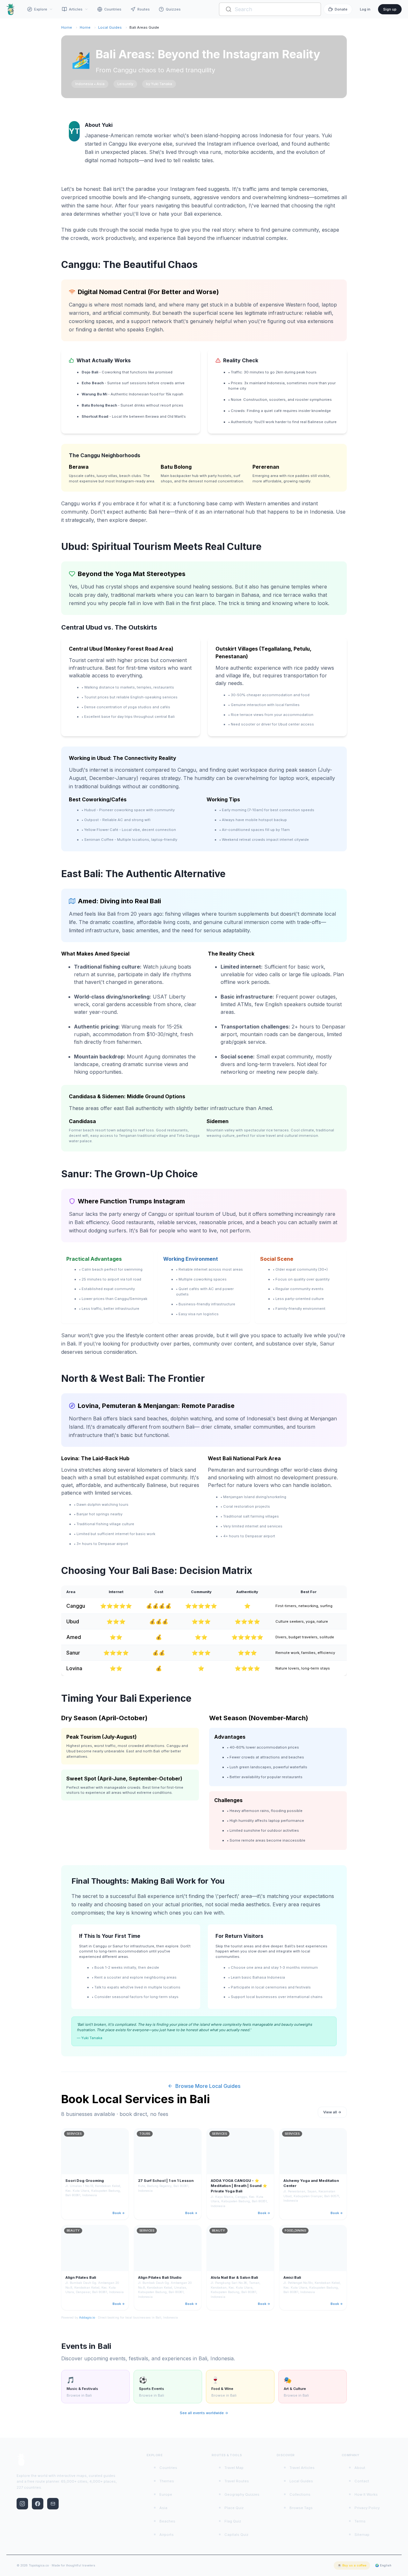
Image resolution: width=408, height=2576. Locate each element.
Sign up (390, 9)
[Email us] (53, 2504)
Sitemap (362, 2535)
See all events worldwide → (204, 2413)
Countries (113, 9)
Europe (166, 2494)
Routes (144, 9)
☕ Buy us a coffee (352, 2565)
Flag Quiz (233, 2521)
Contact (362, 2481)
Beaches (167, 2521)
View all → (332, 2112)
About (360, 2468)
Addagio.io (87, 2317)
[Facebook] (38, 2504)
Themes (167, 2481)
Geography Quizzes (242, 2494)
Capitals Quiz (236, 2535)
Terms (360, 2521)
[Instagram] (22, 2504)
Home (67, 27)
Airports (167, 2535)
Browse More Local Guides (208, 2086)
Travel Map (234, 2468)
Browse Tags (301, 2508)
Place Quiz (234, 2508)
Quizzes (173, 9)
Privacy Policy (367, 2508)
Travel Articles (302, 2468)
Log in (365, 9)
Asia (163, 2508)
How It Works (366, 2494)
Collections (300, 2494)
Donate (341, 9)
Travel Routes (237, 2481)
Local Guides (110, 27)
